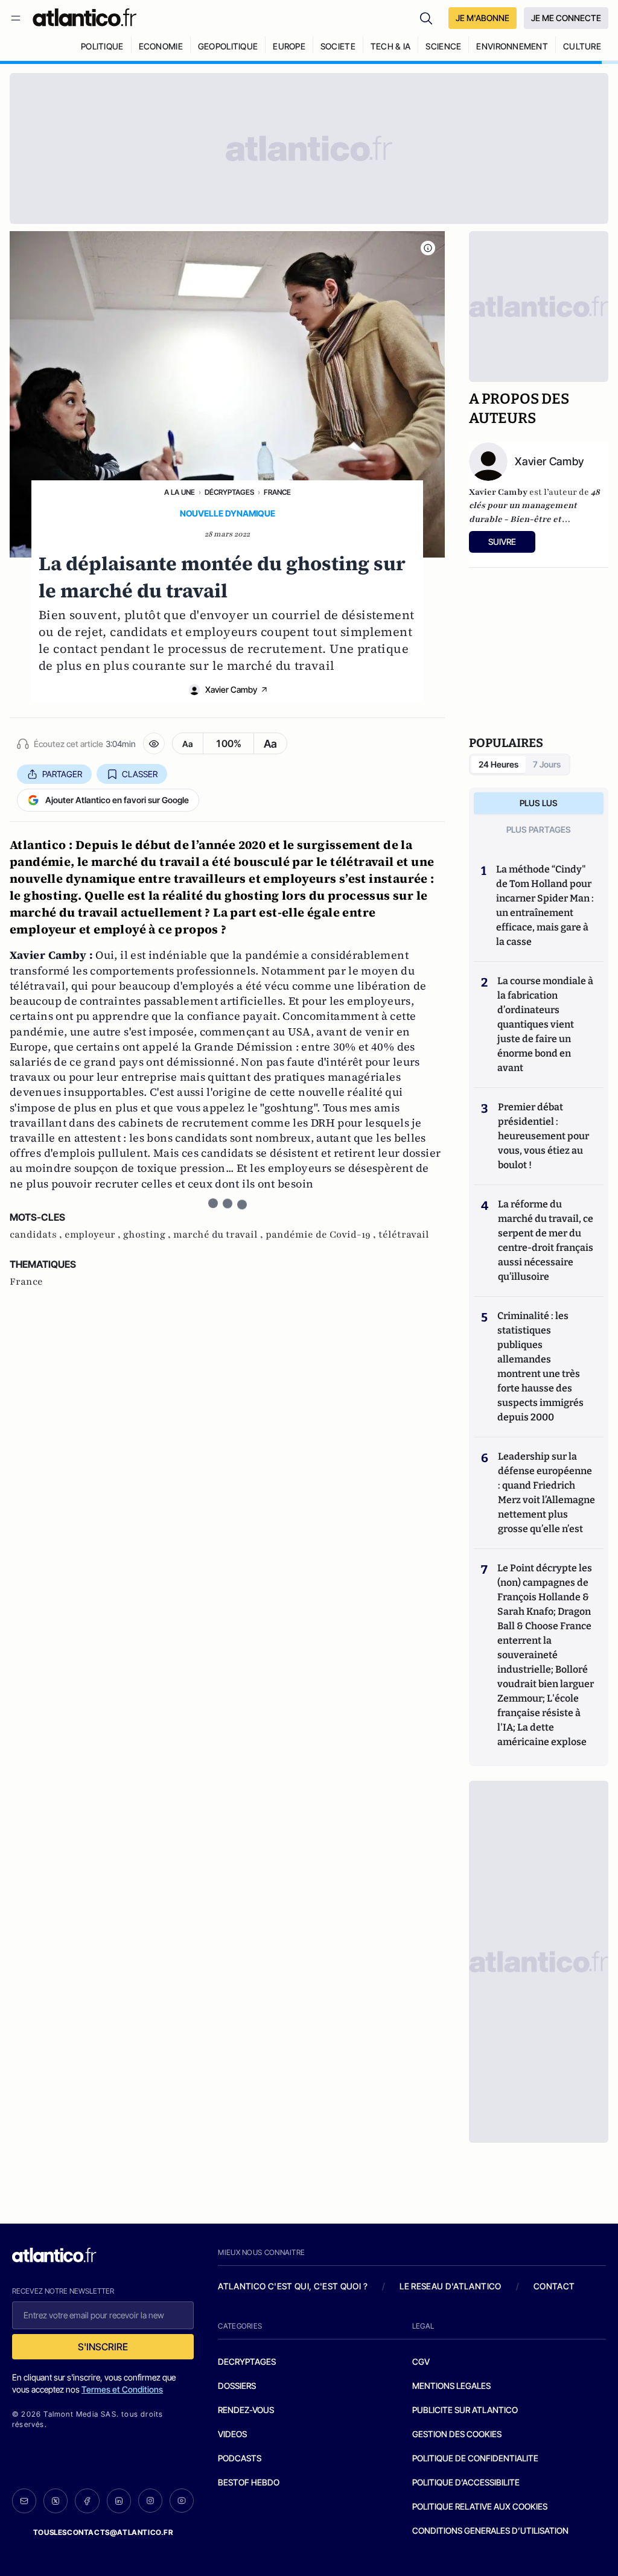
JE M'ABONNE (483, 18)
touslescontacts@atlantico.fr (103, 2532)
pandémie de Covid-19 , (322, 1235)
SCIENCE (443, 46)
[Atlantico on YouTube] (182, 2501)
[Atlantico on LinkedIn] (119, 2501)
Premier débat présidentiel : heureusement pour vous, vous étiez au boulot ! (543, 1136)
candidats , (37, 1235)
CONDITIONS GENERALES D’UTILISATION (490, 2530)
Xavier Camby (231, 689)
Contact (554, 2286)
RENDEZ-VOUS (246, 2410)
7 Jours (547, 764)
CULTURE (582, 46)
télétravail (404, 1235)
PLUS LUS (539, 803)
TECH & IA (391, 46)
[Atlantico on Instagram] (150, 2501)
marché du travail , (219, 1235)
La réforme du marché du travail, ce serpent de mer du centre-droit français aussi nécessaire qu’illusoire (546, 1240)
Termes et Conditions (122, 2389)
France (277, 492)
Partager (62, 774)
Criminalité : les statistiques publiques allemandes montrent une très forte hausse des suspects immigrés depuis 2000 (540, 1366)
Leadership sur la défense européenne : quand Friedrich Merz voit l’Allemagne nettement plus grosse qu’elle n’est (546, 1493)
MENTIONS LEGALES (451, 2386)
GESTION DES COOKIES (457, 2434)
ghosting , (148, 1235)
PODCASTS (240, 2458)
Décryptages (229, 492)
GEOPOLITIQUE (228, 46)
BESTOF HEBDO (249, 2482)
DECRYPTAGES (247, 2361)
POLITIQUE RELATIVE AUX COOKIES (480, 2506)
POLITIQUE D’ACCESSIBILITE (466, 2482)
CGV (421, 2361)
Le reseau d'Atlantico (450, 2286)
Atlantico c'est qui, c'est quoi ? (293, 2286)
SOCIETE (338, 46)
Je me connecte (566, 18)
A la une (180, 492)
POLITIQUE (102, 46)
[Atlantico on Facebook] (87, 2501)
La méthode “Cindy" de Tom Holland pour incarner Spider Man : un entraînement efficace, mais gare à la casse (545, 905)
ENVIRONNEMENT (512, 46)
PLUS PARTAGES (539, 829)
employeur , (94, 1235)
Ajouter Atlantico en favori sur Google (117, 800)
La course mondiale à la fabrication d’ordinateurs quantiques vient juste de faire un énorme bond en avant (545, 1024)
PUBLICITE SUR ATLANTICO (465, 2410)
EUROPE (289, 46)
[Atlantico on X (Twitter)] (56, 2501)
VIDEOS (232, 2434)
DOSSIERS (237, 2386)
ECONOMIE (161, 46)
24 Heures (499, 764)
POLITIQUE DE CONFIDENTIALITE (475, 2458)
